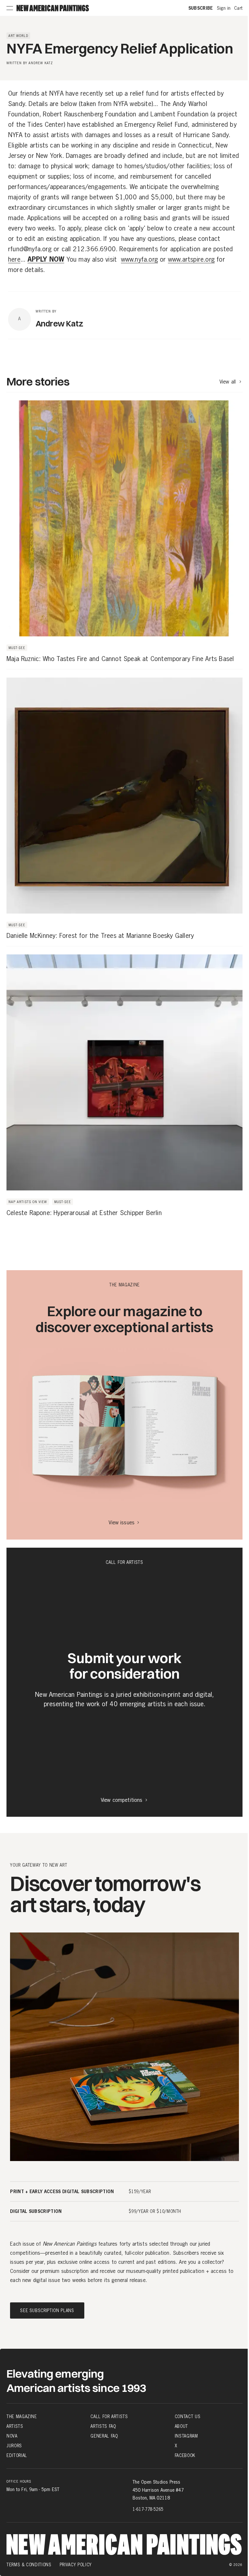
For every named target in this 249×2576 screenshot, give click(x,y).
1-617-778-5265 (148, 2509)
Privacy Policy (76, 2565)
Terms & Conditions (29, 2565)
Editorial (17, 2455)
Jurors (14, 2446)
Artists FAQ (103, 2426)
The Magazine (22, 2416)
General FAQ (104, 2436)
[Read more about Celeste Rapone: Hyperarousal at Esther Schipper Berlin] (124, 1085)
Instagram (186, 2436)
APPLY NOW (46, 260)
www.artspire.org (191, 260)
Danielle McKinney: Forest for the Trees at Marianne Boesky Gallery (100, 936)
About (181, 2426)
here (14, 260)
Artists (15, 2426)
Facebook (185, 2455)
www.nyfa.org (139, 260)
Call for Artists (109, 2416)
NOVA (12, 2436)
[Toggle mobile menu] (10, 8)
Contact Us (188, 2416)
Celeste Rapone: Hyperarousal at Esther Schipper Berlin (84, 1213)
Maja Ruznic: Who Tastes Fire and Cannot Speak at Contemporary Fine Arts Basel (120, 659)
